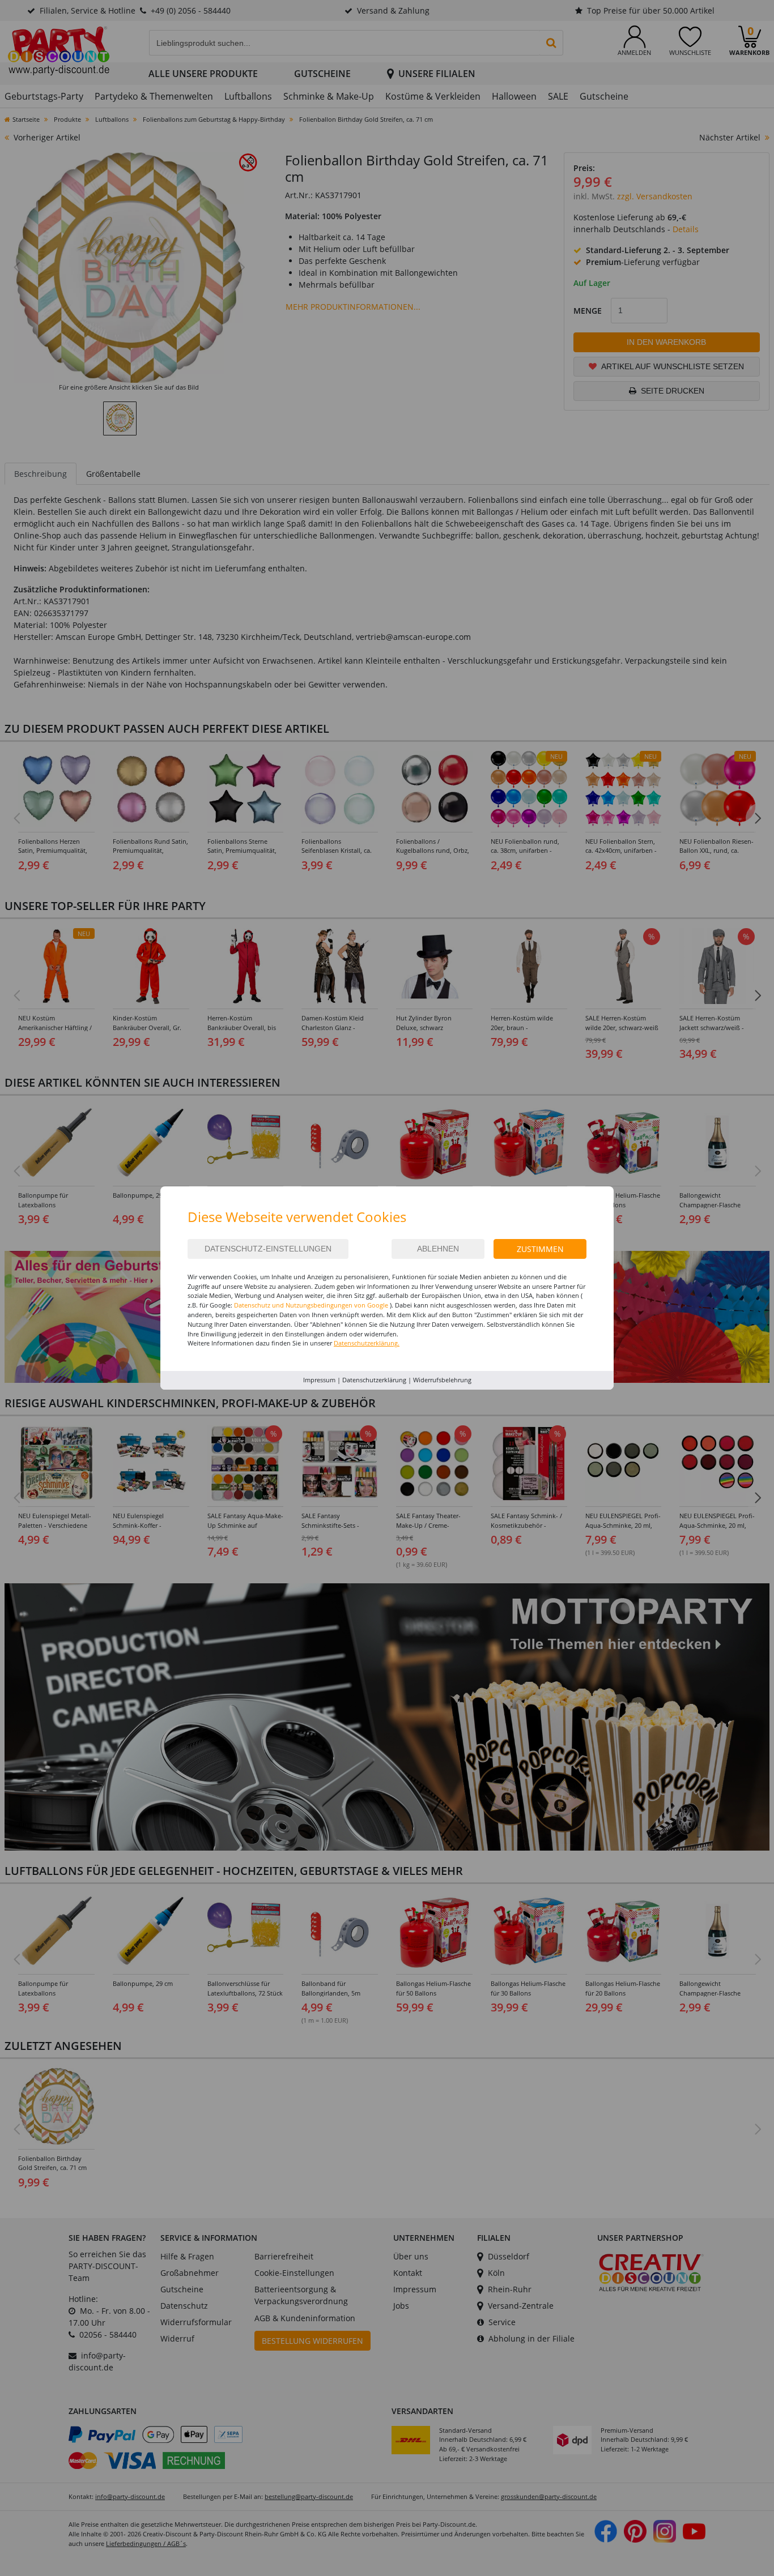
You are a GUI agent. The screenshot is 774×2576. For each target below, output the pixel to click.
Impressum (319, 1380)
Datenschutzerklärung (374, 1380)
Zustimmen (540, 1249)
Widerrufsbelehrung (442, 1380)
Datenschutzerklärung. (367, 1343)
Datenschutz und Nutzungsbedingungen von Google (311, 1305)
